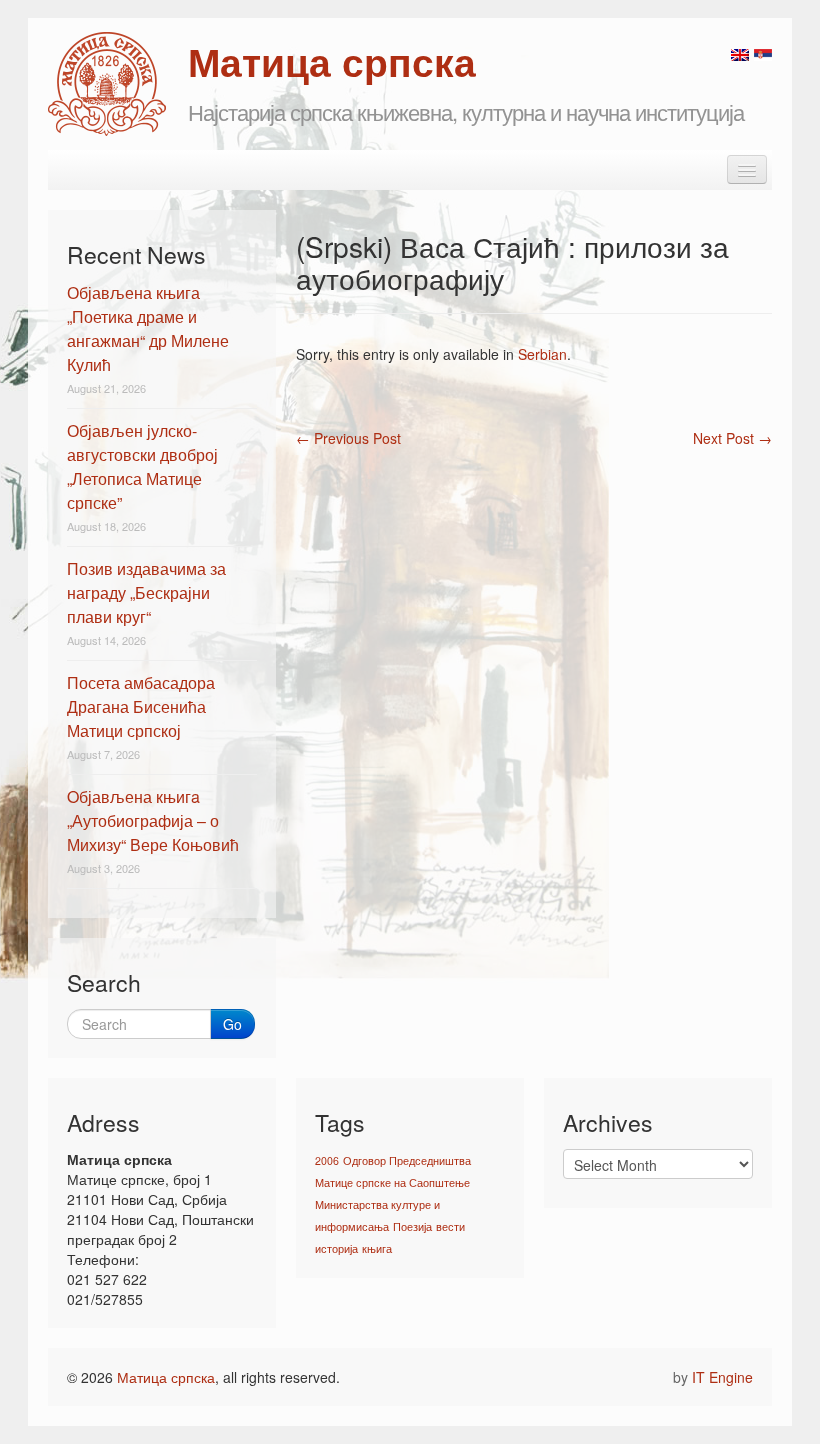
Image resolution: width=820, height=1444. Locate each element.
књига (377, 1248)
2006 (327, 1160)
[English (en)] (740, 53)
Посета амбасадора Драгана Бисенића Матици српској (141, 706)
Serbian (542, 354)
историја (336, 1248)
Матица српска (166, 1377)
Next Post (732, 438)
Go (232, 1024)
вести (450, 1226)
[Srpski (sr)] (763, 53)
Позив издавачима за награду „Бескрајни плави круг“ (146, 592)
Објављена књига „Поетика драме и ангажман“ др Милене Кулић (148, 328)
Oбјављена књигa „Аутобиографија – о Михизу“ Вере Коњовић (153, 820)
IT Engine (722, 1377)
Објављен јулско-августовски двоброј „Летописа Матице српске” (142, 466)
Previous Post (348, 438)
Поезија (412, 1226)
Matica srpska (107, 84)
